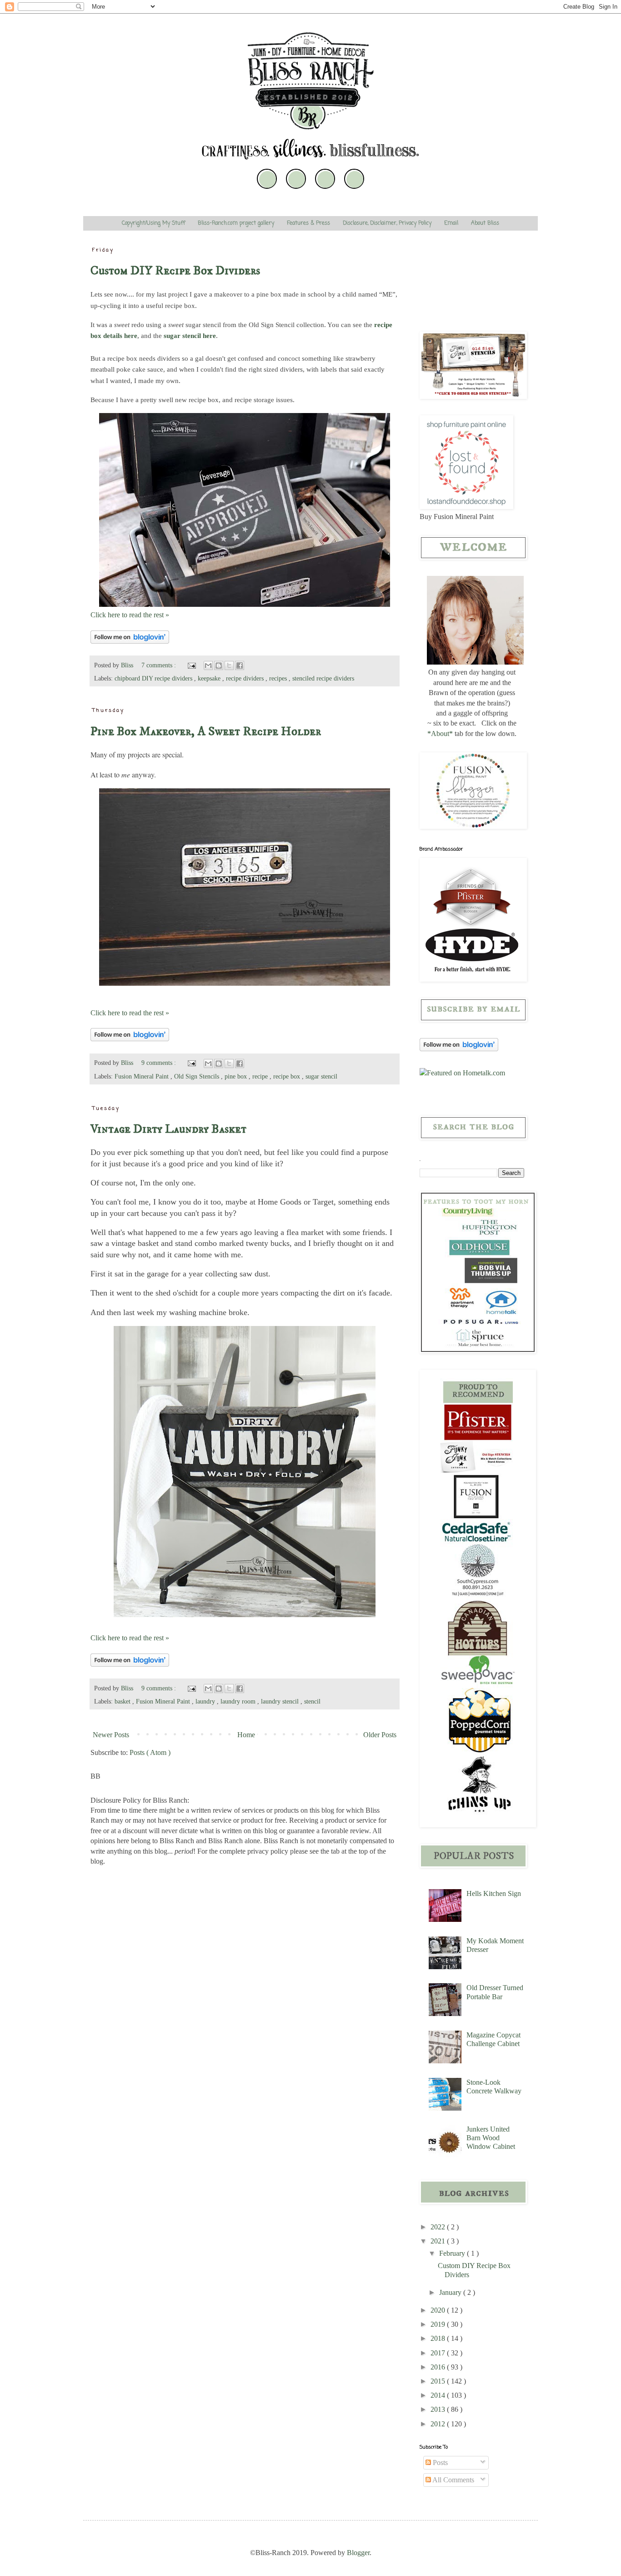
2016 (439, 2367)
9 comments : (160, 1063)
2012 (439, 2424)
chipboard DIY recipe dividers (154, 678)
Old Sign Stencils (198, 1076)
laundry (206, 1701)
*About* (440, 733)
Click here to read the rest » (130, 615)
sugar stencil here (190, 336)
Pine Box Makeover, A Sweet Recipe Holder (206, 731)
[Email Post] (191, 665)
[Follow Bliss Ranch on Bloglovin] (130, 641)
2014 (439, 2395)
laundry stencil (281, 1701)
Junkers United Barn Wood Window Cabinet (491, 2138)
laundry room (239, 1701)
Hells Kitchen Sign (494, 1893)
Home (246, 1735)
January (451, 2292)
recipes (279, 678)
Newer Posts (111, 1735)
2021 (439, 2241)
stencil (312, 1701)
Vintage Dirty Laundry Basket (168, 1129)
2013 (439, 2409)
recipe (261, 1076)
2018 (439, 2338)
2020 (439, 2310)
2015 (439, 2381)
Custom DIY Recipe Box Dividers (175, 271)
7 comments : (160, 665)
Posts (439, 2463)
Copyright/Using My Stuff (153, 223)
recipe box (288, 1076)
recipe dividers (246, 678)
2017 (439, 2353)
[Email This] (208, 665)
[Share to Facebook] (240, 665)
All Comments (453, 2480)
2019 (439, 2324)
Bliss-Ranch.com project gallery (236, 223)
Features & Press (308, 223)
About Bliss (485, 223)
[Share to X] (229, 665)
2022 (439, 2227)
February (453, 2253)
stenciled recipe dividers (323, 678)
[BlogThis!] (219, 665)
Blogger (358, 2553)
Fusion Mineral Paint (143, 1076)
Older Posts (380, 1735)
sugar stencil (321, 1076)
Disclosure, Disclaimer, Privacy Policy (387, 223)
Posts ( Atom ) (150, 1752)
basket (123, 1701)
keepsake (210, 678)
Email (451, 223)
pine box (237, 1076)
